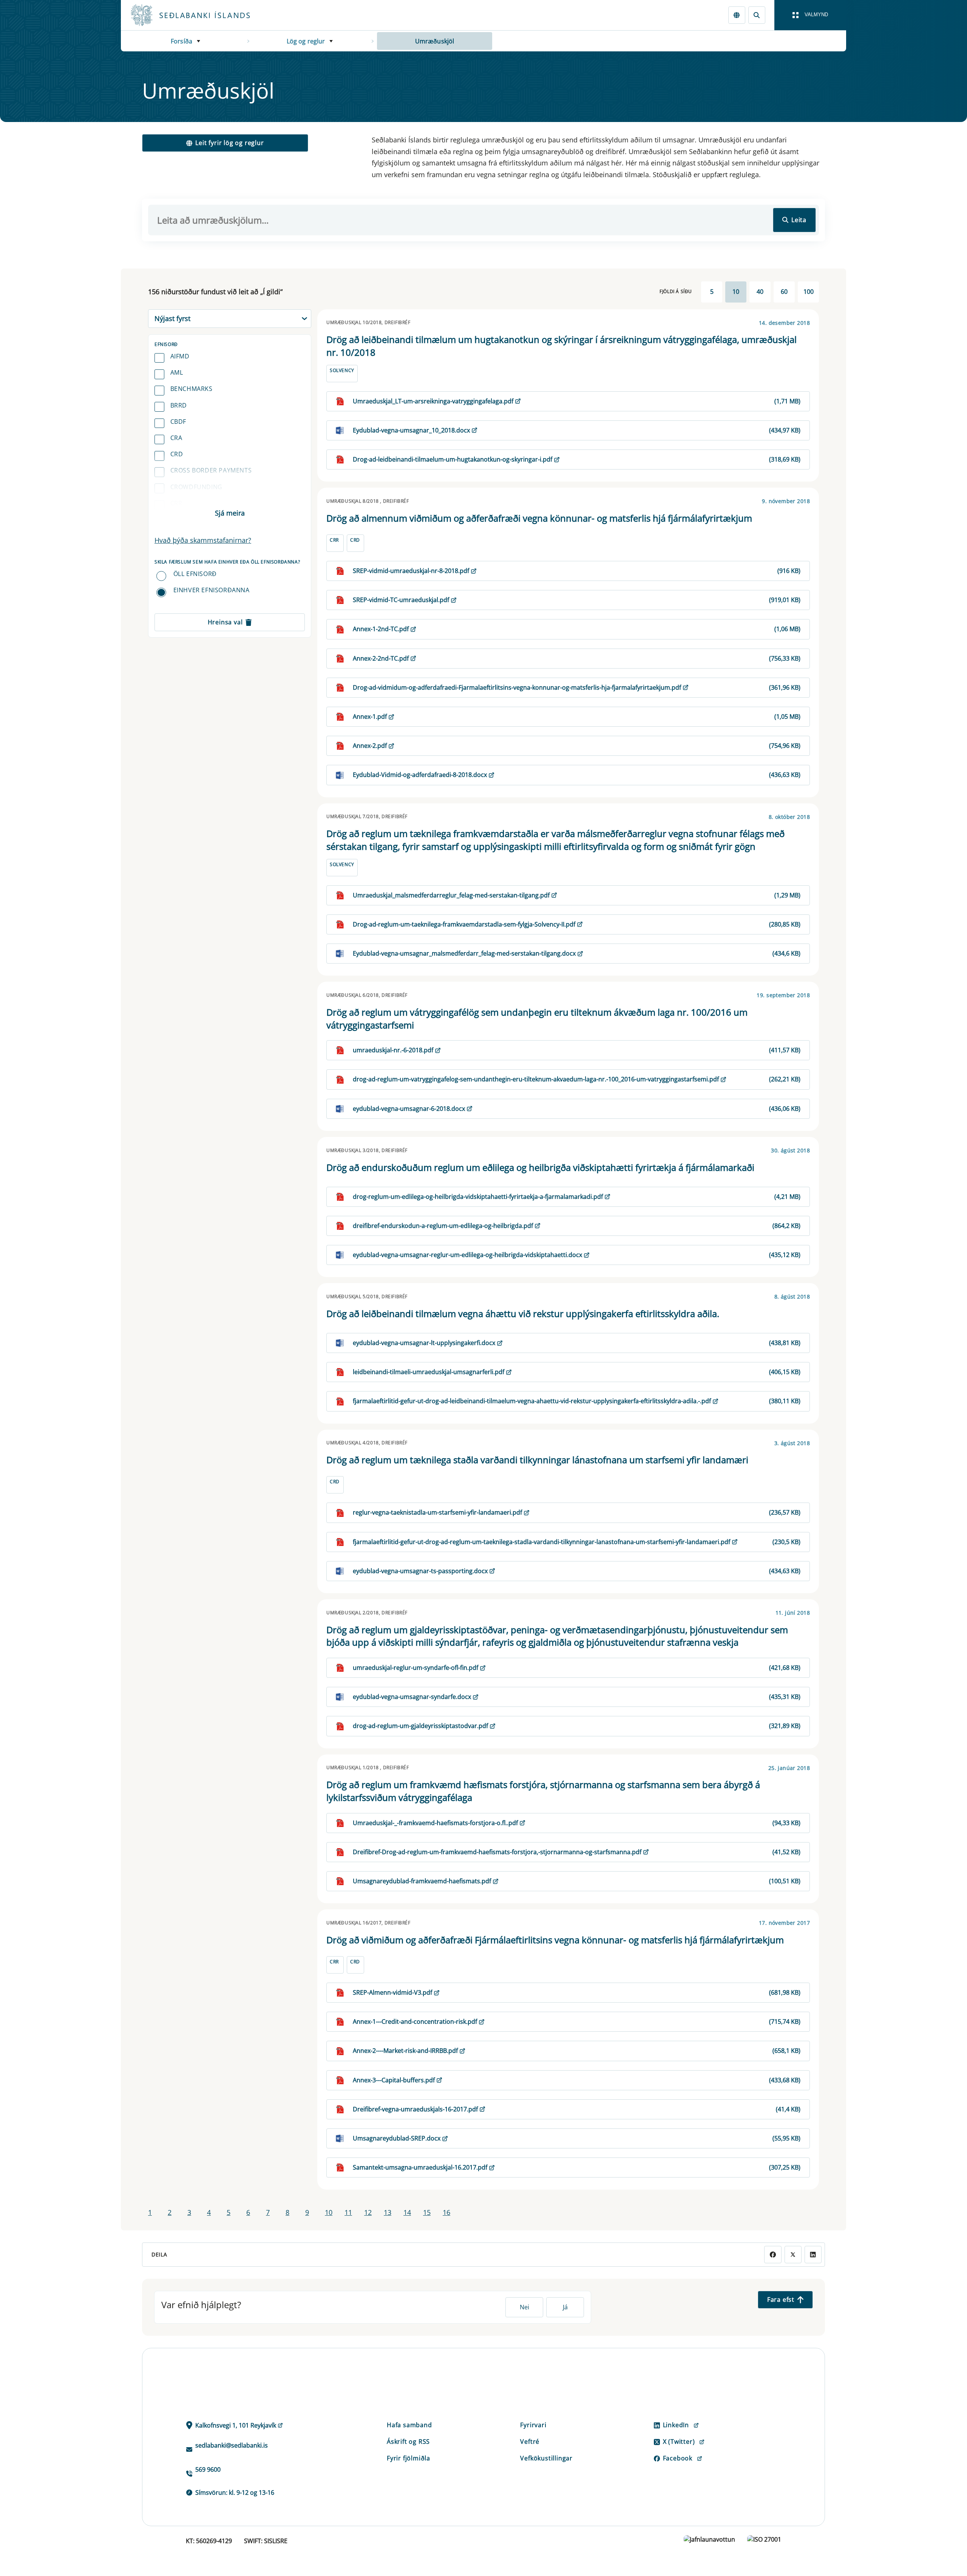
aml (177, 372)
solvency (342, 370)
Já (565, 2307)
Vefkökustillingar (546, 2458)
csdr (178, 519)
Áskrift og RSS (408, 2442)
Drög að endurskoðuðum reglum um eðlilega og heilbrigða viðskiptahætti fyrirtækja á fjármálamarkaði (540, 1167)
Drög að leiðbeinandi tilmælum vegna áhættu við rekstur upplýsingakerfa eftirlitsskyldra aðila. (523, 1313)
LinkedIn (676, 2425)
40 (760, 292)
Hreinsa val (225, 622)
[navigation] (810, 15)
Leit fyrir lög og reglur (229, 143)
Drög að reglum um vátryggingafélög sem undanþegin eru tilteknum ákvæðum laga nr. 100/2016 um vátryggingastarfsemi (537, 1019)
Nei (524, 2307)
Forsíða (182, 41)
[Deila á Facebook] (773, 2254)
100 (809, 292)
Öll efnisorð (195, 574)
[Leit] (757, 15)
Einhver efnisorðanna (212, 590)
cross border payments (211, 470)
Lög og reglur (306, 41)
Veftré (530, 2442)
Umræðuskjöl (435, 41)
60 (784, 292)
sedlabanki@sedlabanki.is (232, 2445)
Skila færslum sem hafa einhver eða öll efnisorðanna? (227, 562)
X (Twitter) (679, 2442)
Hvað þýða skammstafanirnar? (203, 540)
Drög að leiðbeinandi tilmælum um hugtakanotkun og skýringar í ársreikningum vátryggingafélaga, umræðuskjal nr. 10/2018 (562, 346)
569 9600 (208, 2469)
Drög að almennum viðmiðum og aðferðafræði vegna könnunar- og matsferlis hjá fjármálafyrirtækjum (539, 518)
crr (176, 503)
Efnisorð (166, 344)
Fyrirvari (533, 2425)
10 (736, 292)
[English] (737, 15)
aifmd (180, 356)
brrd (179, 405)
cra (176, 438)
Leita (799, 220)
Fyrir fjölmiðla (409, 2458)
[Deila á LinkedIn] (813, 2254)
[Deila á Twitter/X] (793, 2254)
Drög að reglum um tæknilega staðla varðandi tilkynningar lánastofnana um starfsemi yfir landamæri (537, 1460)
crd (177, 454)
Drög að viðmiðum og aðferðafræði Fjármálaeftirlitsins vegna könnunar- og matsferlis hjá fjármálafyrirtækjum (555, 1940)
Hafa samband (409, 2425)
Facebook (678, 2458)
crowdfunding (196, 487)
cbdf (178, 422)
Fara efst (781, 2300)
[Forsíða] (202, 15)
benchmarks (192, 389)
